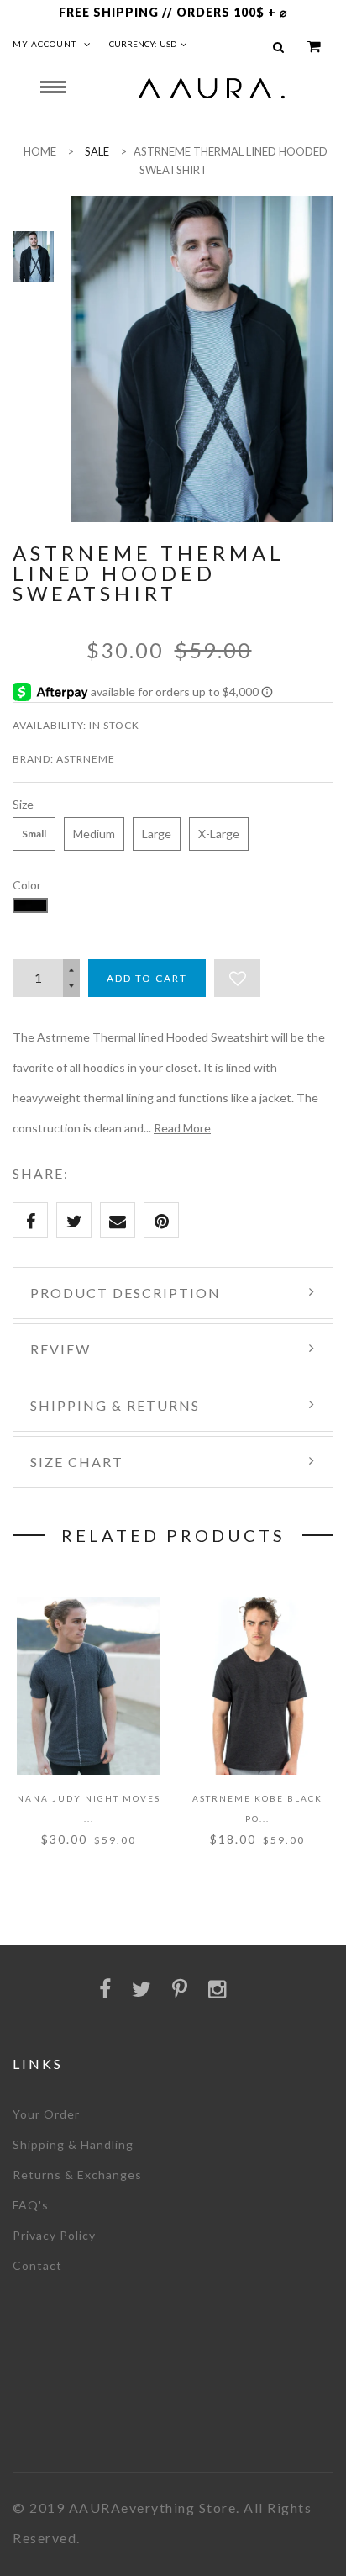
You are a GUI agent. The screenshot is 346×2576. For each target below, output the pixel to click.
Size (23, 804)
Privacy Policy (54, 2235)
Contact (37, 2265)
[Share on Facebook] (30, 1220)
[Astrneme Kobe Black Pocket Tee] (257, 1686)
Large (157, 834)
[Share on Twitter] (74, 1220)
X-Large (219, 834)
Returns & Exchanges (77, 2175)
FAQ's (31, 2205)
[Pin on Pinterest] (161, 1220)
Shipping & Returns (115, 1405)
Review (60, 1349)
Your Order (46, 2114)
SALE (97, 151)
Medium (94, 834)
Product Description (126, 1293)
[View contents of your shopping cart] (314, 47)
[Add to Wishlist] (237, 978)
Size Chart (77, 1462)
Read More (182, 1128)
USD (168, 44)
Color (27, 885)
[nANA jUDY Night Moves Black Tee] (89, 1686)
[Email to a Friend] (118, 1220)
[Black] (30, 905)
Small (34, 834)
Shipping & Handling (73, 2144)
